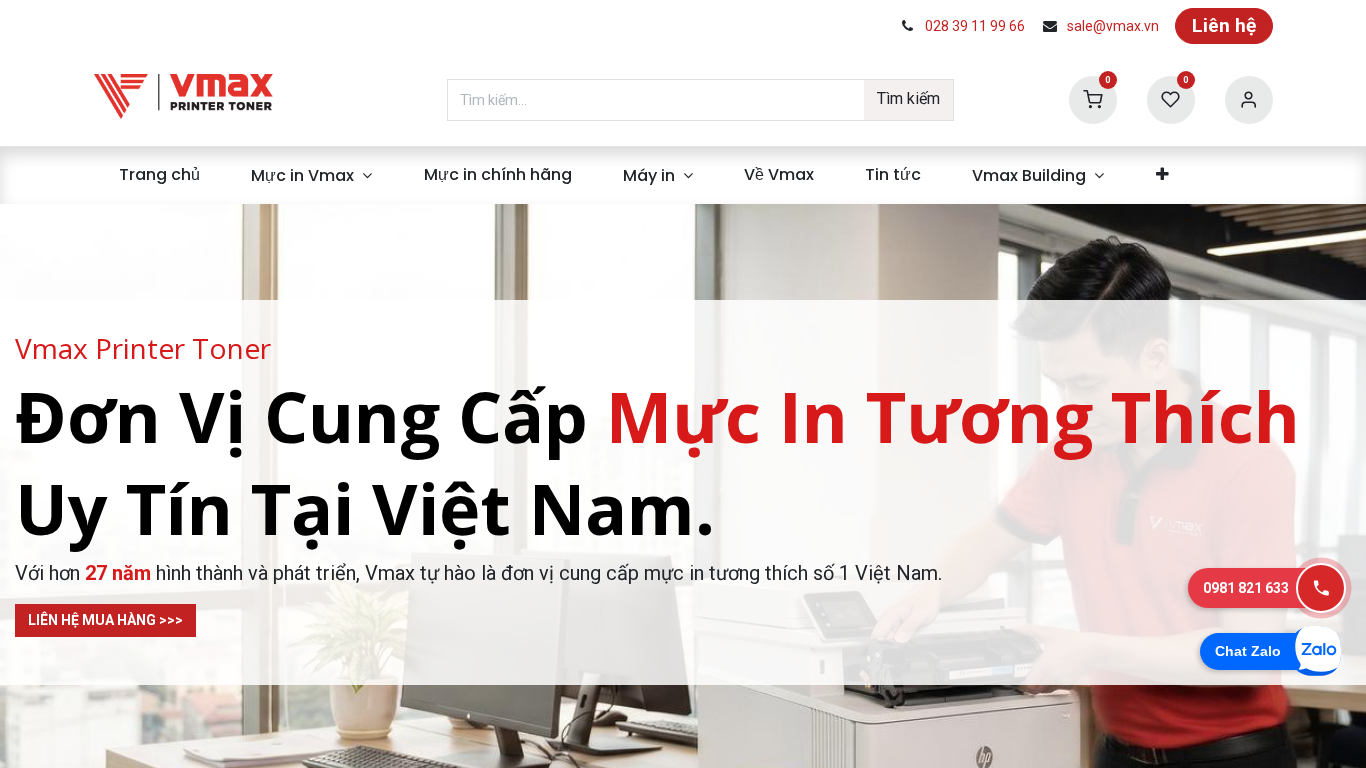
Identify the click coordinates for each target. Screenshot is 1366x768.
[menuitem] (160, 175)
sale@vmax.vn (1113, 26)
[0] (1093, 98)
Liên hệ (1224, 25)
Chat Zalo (1248, 651)
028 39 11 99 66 (975, 26)
